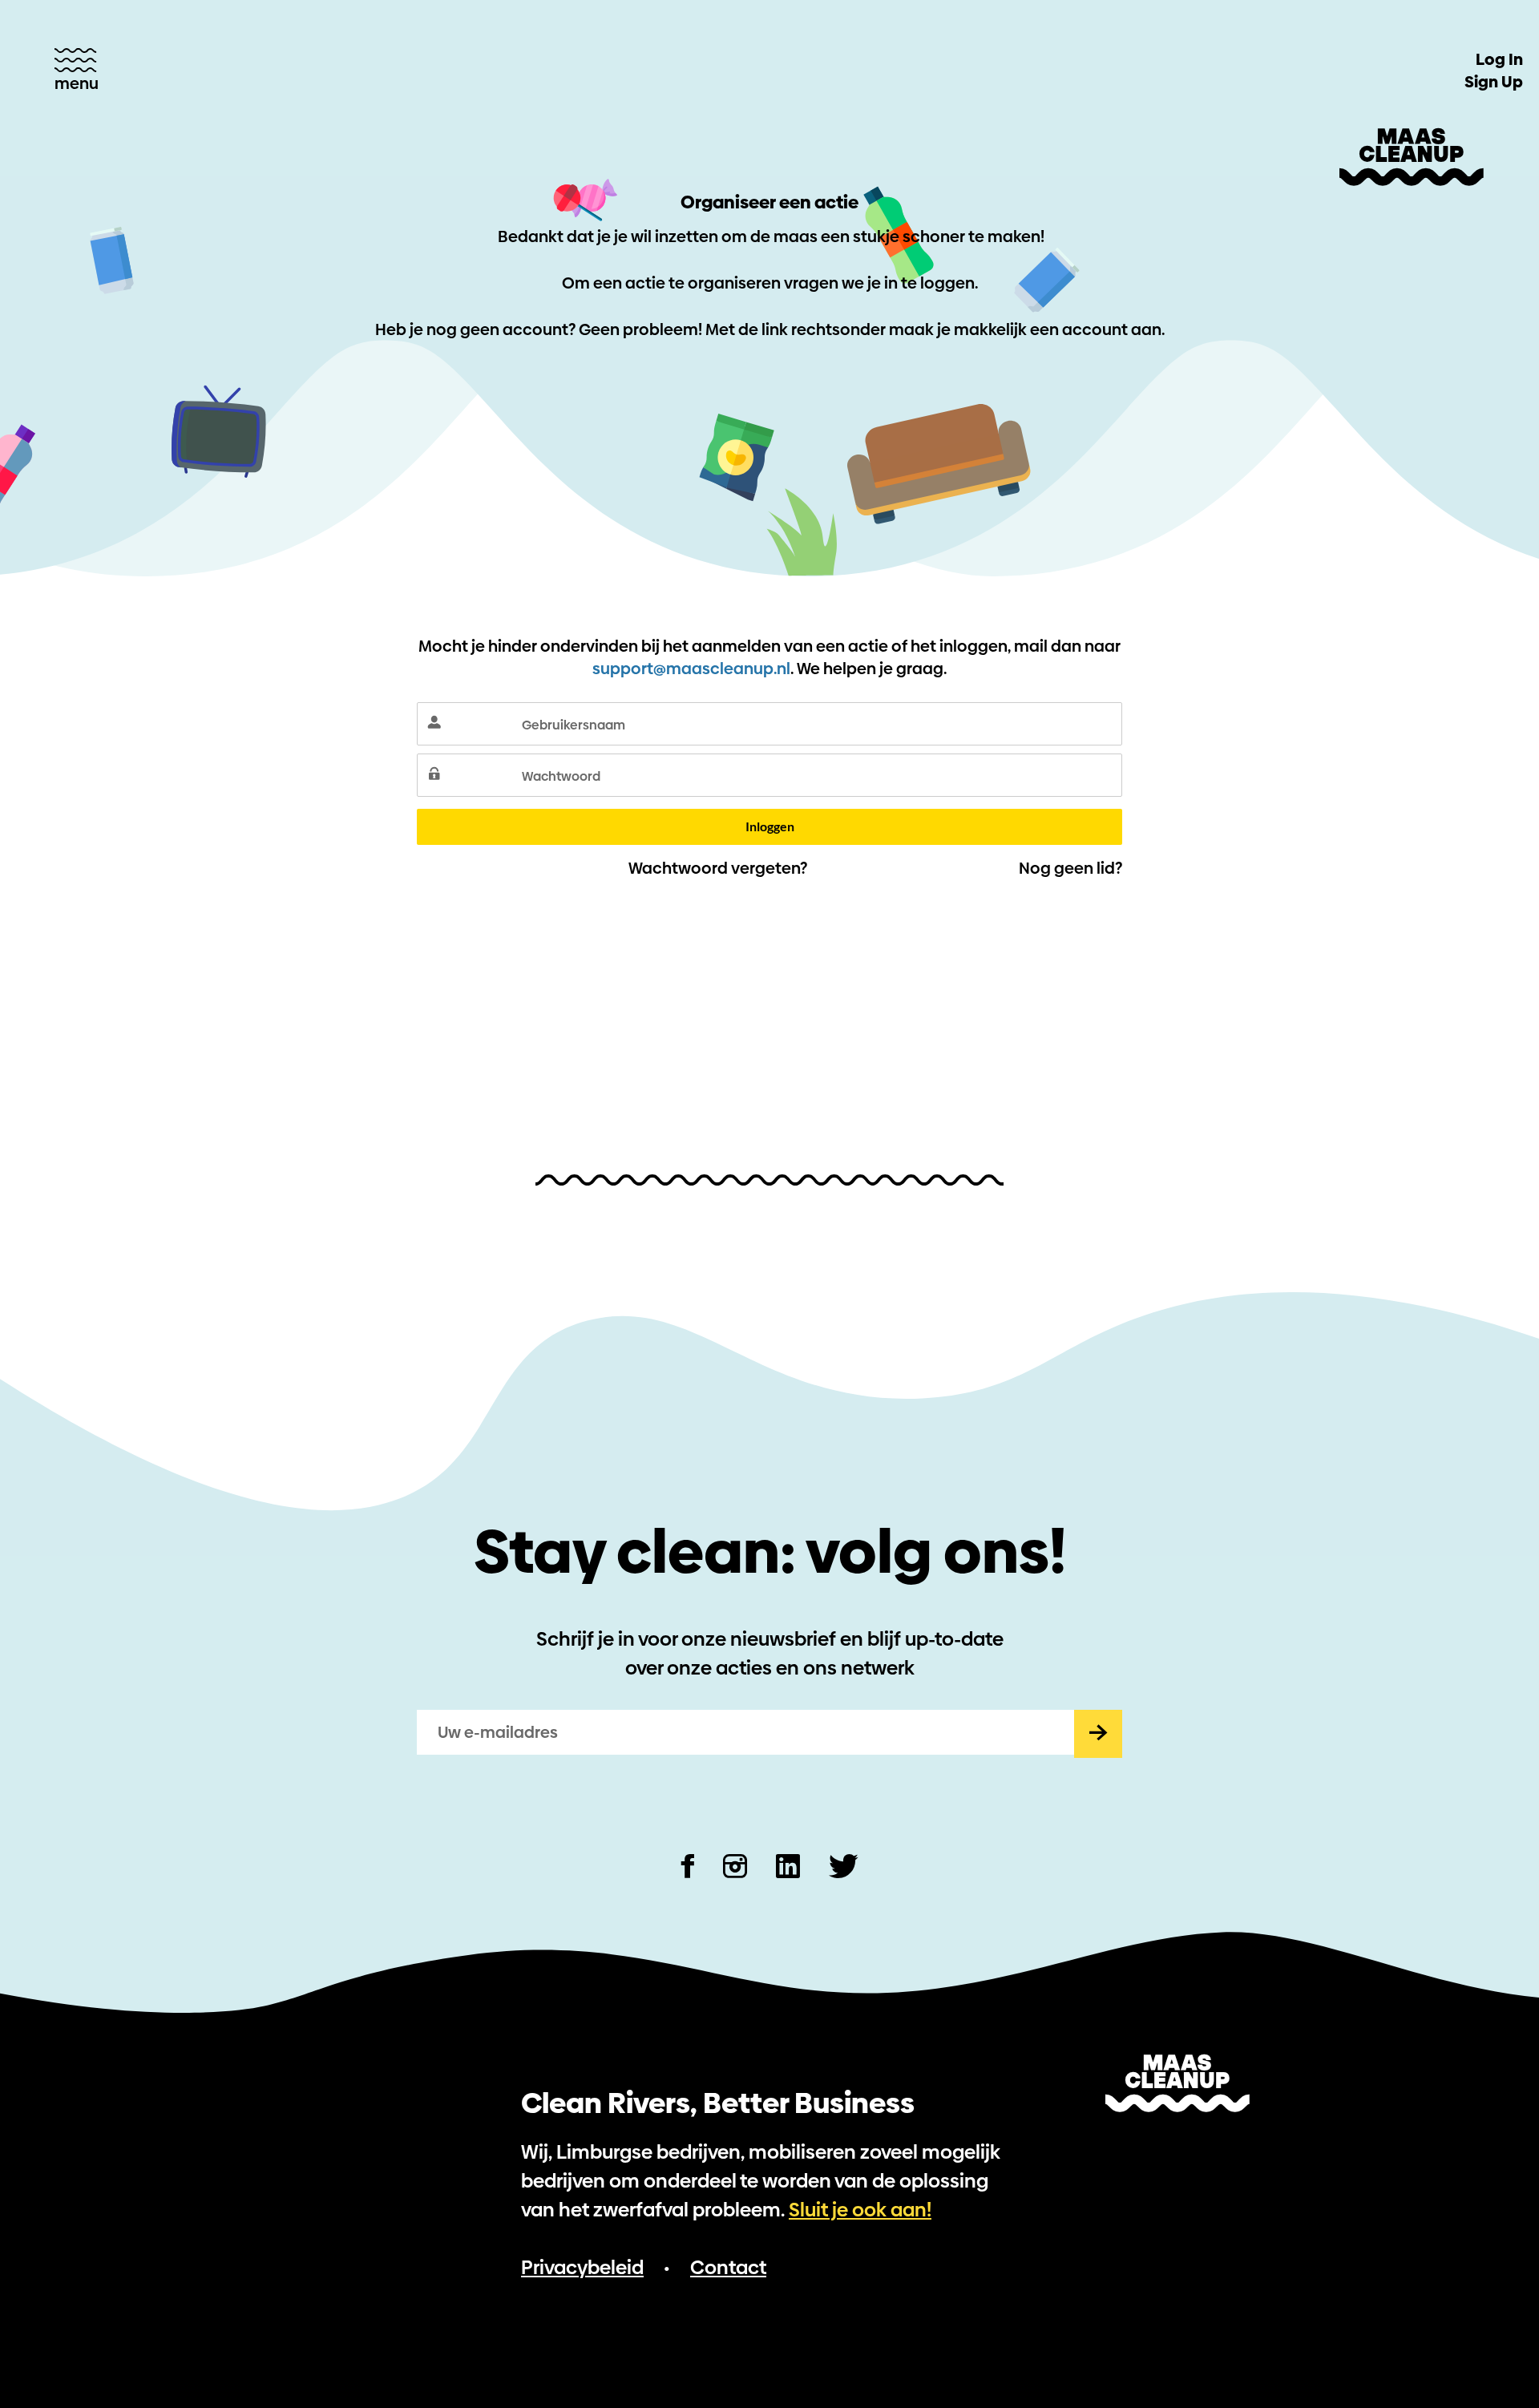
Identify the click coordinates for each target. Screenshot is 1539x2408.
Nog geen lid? (1070, 868)
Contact (728, 2267)
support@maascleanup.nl (691, 669)
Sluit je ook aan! (860, 2210)
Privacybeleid (582, 2267)
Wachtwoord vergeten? (718, 868)
